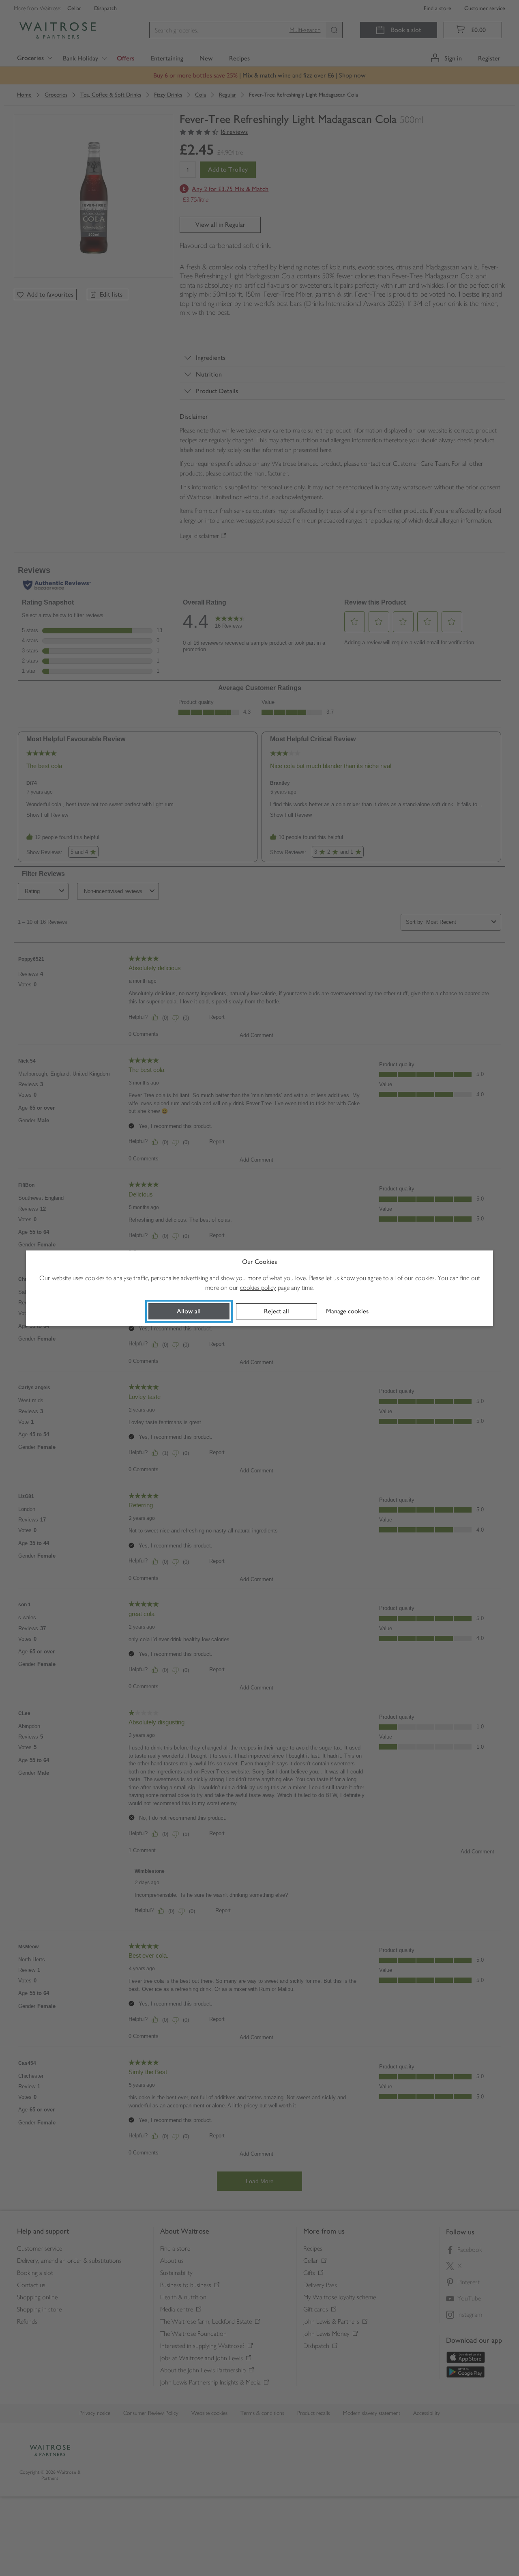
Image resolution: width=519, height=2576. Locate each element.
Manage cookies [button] (347, 1311)
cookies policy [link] (258, 1288)
